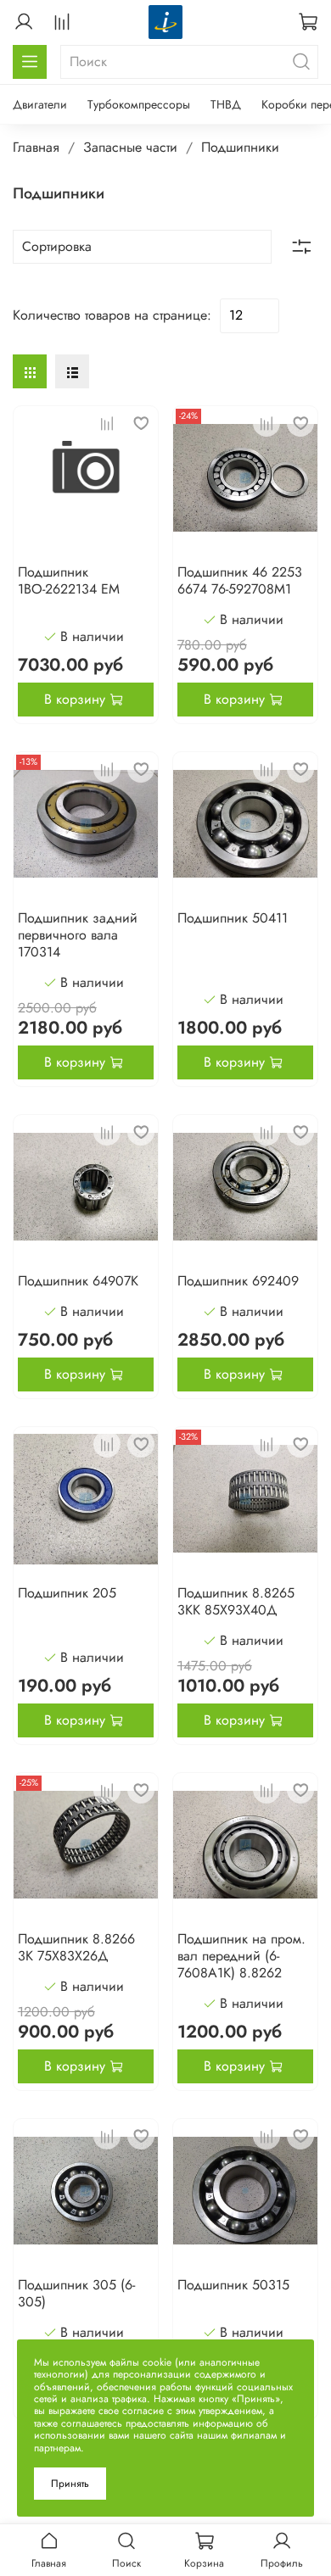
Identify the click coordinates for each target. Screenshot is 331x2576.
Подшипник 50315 (233, 2285)
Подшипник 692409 (238, 1281)
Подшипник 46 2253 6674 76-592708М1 (240, 580)
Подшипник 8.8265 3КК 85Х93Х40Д (236, 1601)
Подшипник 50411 (233, 918)
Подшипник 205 (67, 1593)
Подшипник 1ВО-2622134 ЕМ (69, 580)
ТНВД (226, 104)
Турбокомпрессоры (139, 104)
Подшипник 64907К (78, 1281)
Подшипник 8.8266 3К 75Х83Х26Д (76, 1947)
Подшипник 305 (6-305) (76, 2293)
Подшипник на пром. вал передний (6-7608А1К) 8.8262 (241, 1956)
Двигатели (40, 104)
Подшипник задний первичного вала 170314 (78, 935)
